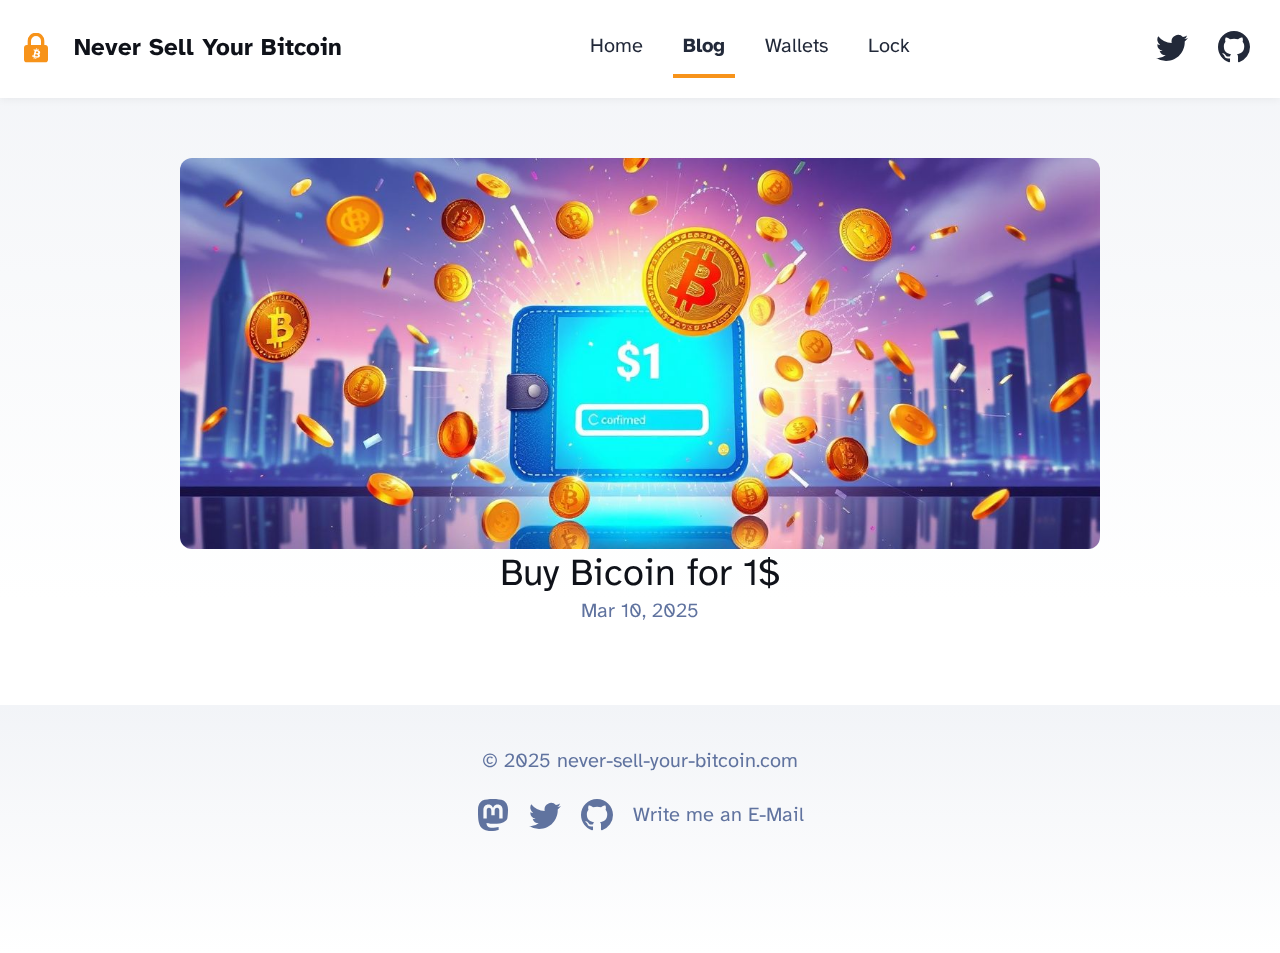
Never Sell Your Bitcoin (208, 48)
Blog (704, 46)
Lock (889, 46)
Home (616, 46)
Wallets (796, 46)
